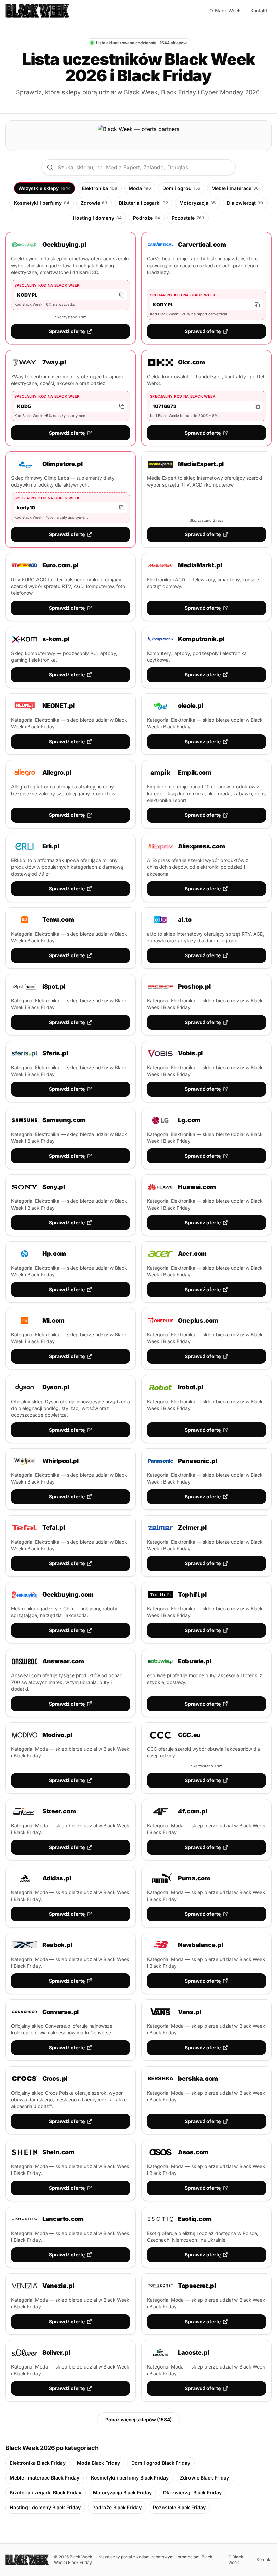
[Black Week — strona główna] (37, 11)
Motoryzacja (197, 203)
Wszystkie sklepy (44, 188)
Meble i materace (235, 188)
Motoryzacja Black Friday (122, 2492)
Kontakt (259, 11)
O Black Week (225, 11)
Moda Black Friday (98, 2463)
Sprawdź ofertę (67, 331)
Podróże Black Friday (117, 2507)
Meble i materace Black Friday (45, 2478)
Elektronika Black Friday (38, 2463)
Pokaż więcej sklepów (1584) (138, 2420)
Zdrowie (94, 203)
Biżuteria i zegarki (143, 203)
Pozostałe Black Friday (179, 2507)
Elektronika (100, 188)
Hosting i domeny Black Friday (45, 2507)
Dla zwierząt (245, 203)
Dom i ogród (181, 188)
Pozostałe (188, 218)
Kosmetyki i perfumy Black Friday (130, 2478)
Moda (140, 188)
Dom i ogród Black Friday (161, 2463)
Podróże (147, 218)
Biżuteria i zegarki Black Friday (46, 2492)
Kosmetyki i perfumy (42, 203)
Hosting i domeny (97, 218)
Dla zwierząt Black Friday (192, 2492)
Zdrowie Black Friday (205, 2478)
